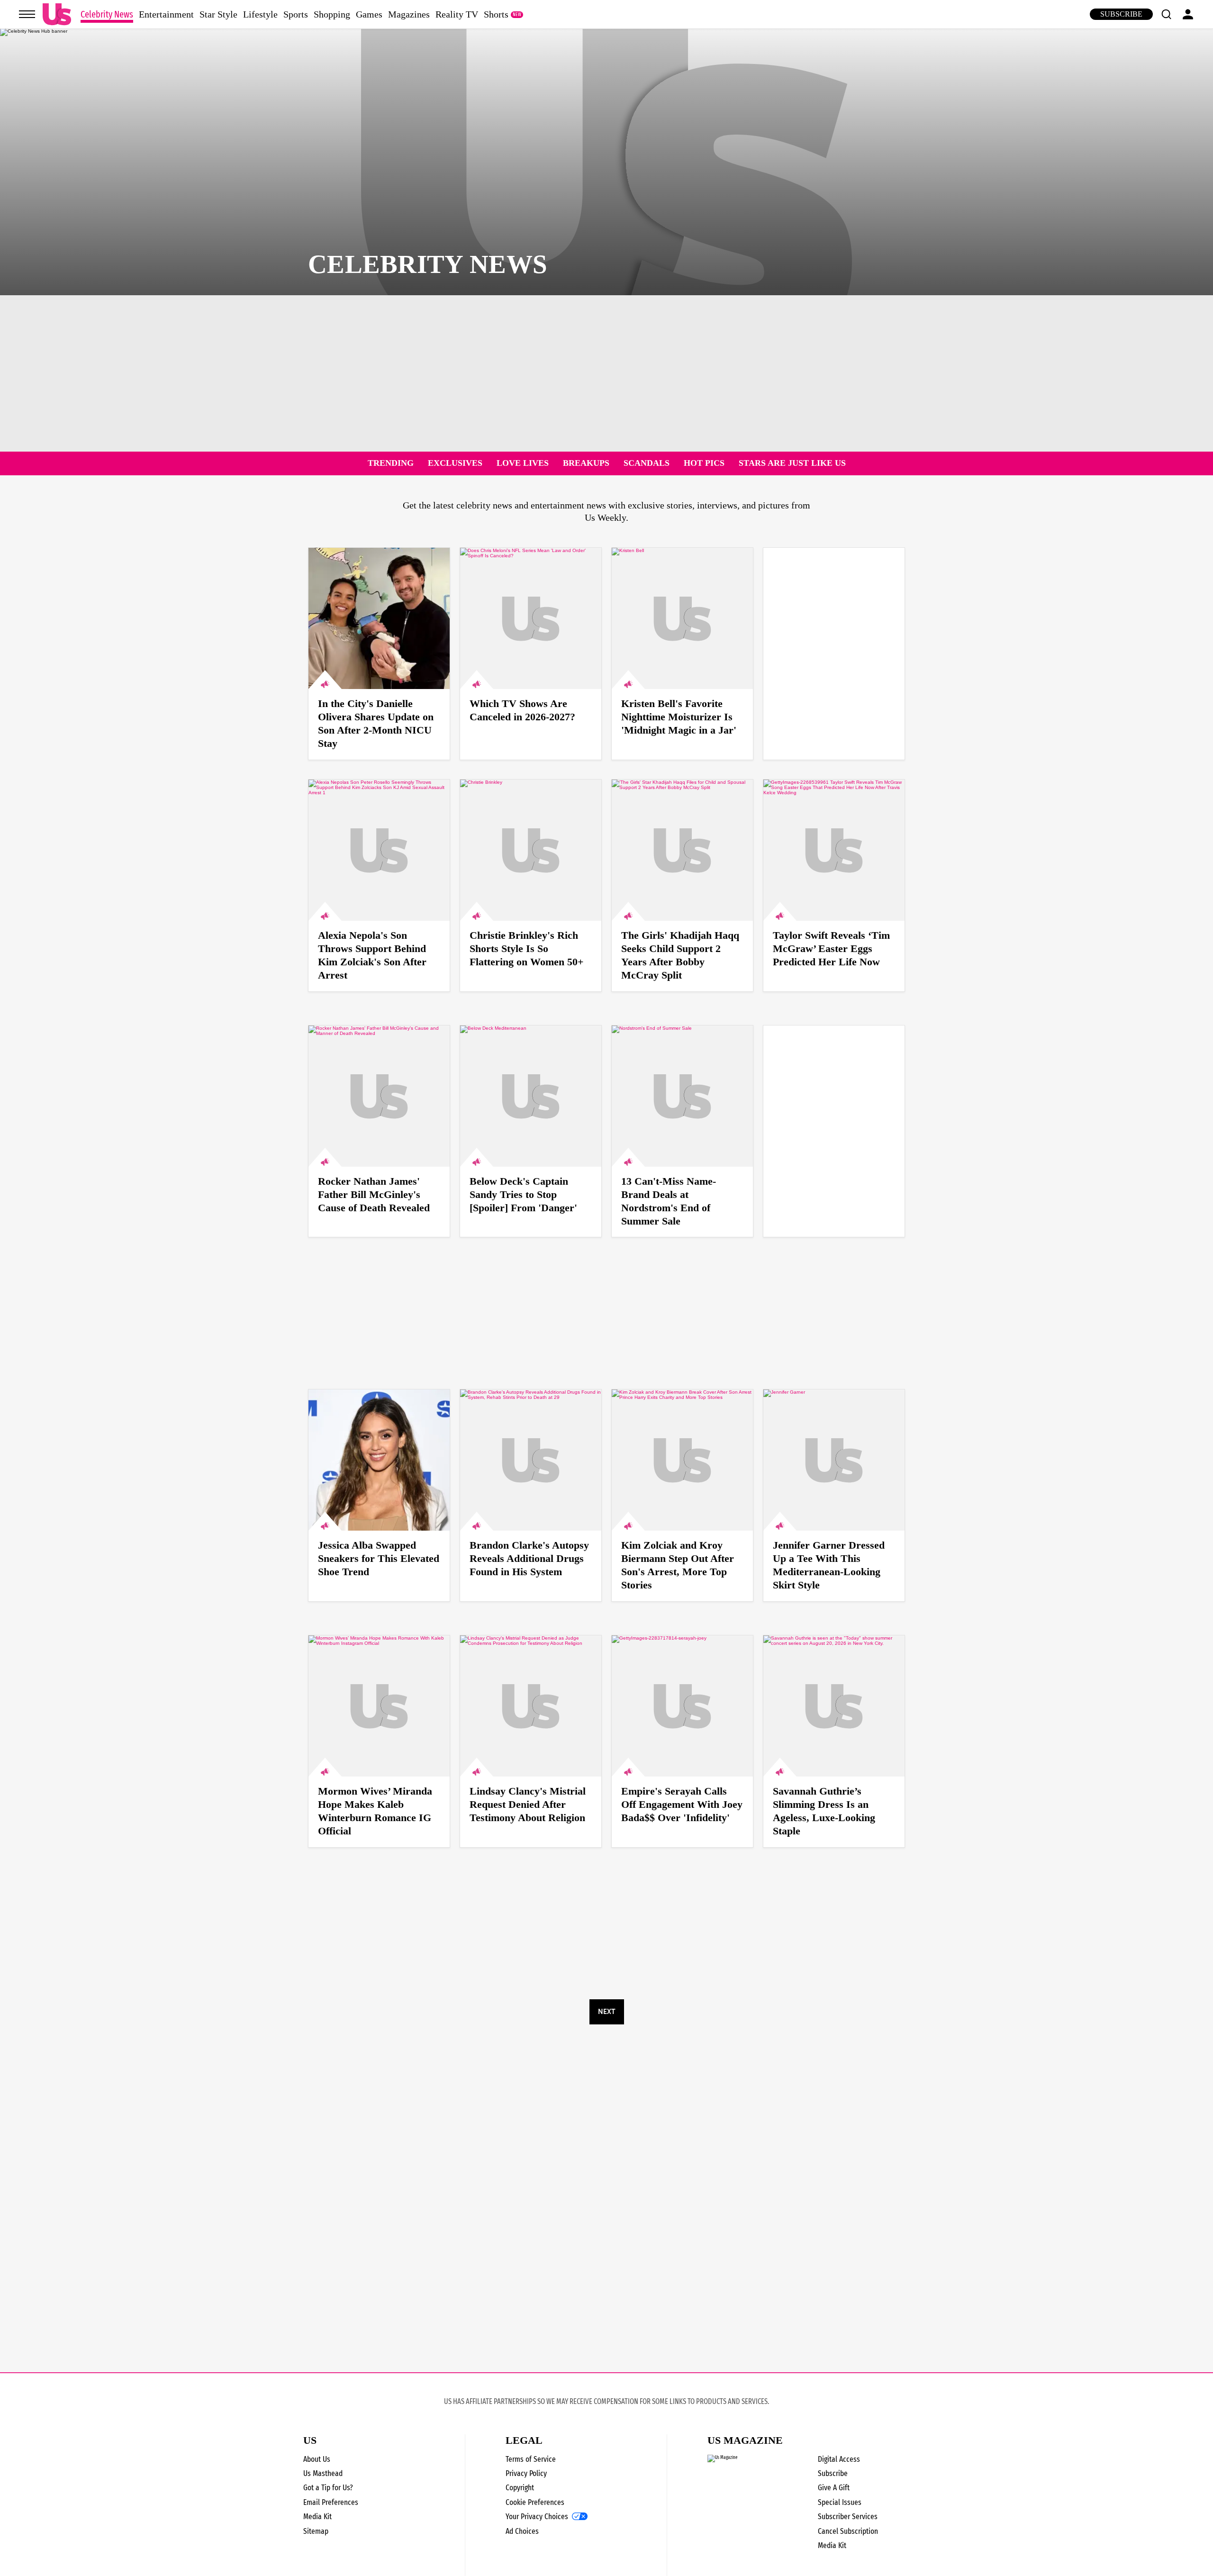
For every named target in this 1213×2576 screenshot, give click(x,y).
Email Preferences (331, 2502)
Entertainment (166, 14)
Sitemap (316, 2531)
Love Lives (523, 463)
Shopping (332, 14)
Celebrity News (107, 14)
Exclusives (455, 463)
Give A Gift (834, 2488)
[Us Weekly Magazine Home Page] (57, 14)
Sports (296, 14)
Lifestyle (260, 14)
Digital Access (839, 2459)
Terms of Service (531, 2459)
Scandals (647, 463)
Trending (391, 463)
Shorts (496, 14)
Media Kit (317, 2517)
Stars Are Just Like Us (792, 463)
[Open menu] (27, 14)
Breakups (586, 463)
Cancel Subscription (848, 2531)
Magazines (409, 14)
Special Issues (840, 2502)
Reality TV (457, 14)
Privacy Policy (526, 2473)
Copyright (520, 2488)
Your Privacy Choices (537, 2517)
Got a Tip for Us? (328, 2488)
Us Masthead (323, 2473)
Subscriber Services (848, 2517)
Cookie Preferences (535, 2502)
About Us (317, 2459)
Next (606, 2012)
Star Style (218, 14)
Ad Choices (522, 2531)
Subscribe (1121, 14)
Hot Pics (704, 463)
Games (369, 14)
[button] (1166, 14)
